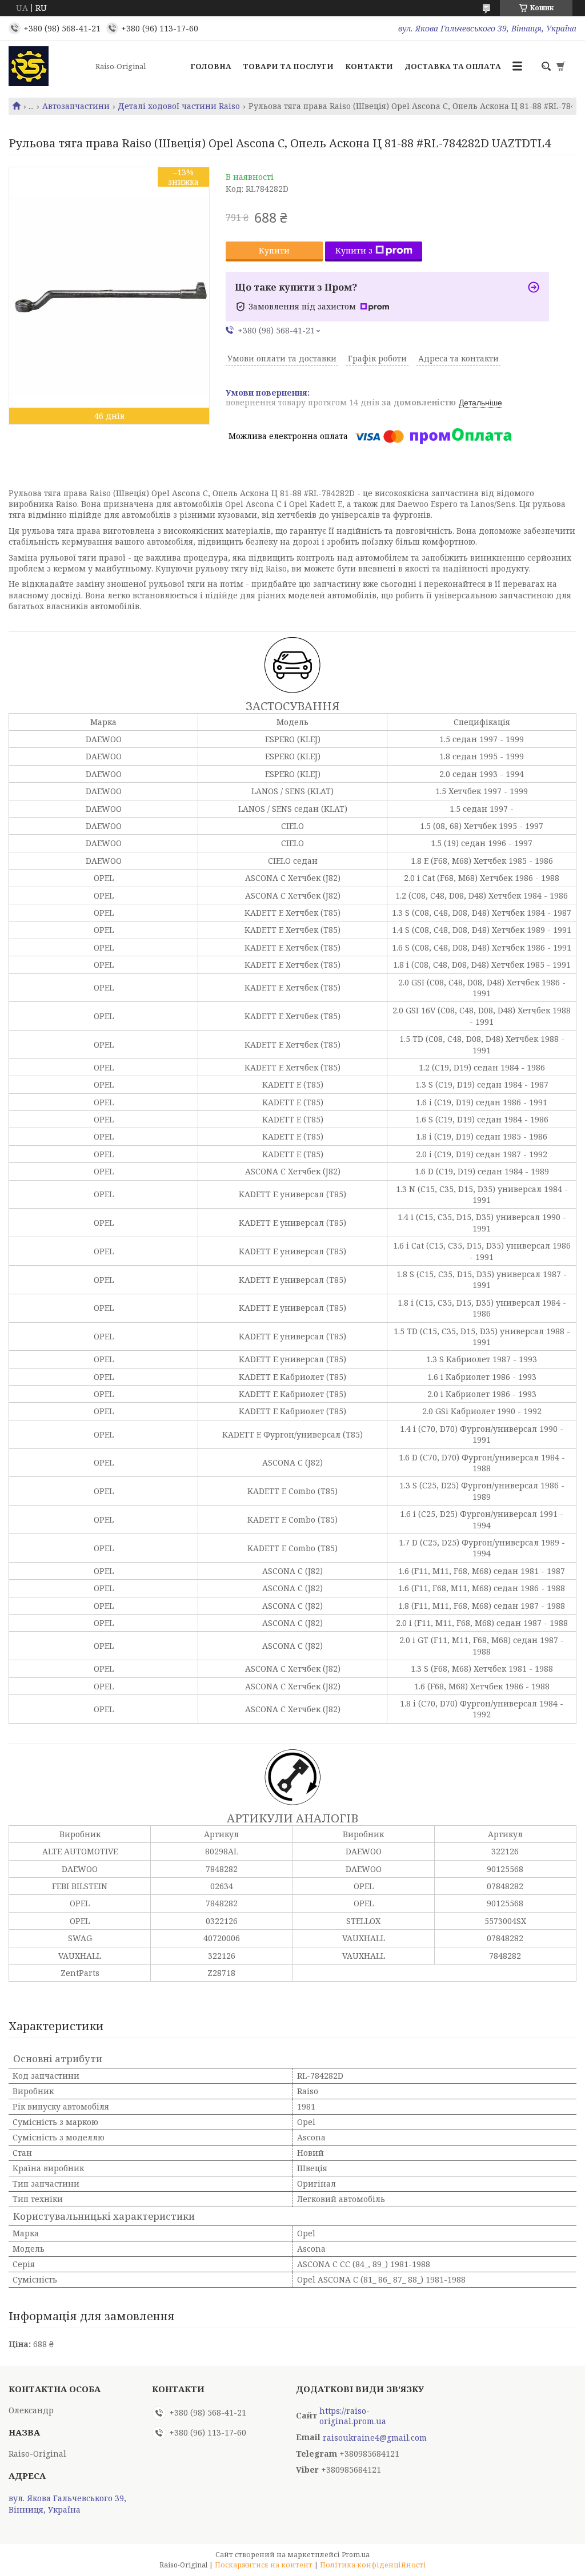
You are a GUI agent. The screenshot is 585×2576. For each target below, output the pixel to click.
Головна (211, 66)
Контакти (369, 66)
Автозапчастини (76, 106)
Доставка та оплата (453, 66)
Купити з (354, 250)
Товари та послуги (288, 66)
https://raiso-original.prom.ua (353, 2416)
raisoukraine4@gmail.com (375, 2438)
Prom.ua (356, 2555)
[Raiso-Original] (49, 66)
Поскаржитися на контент (264, 2565)
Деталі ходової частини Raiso (179, 106)
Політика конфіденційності (373, 2565)
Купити (274, 250)
